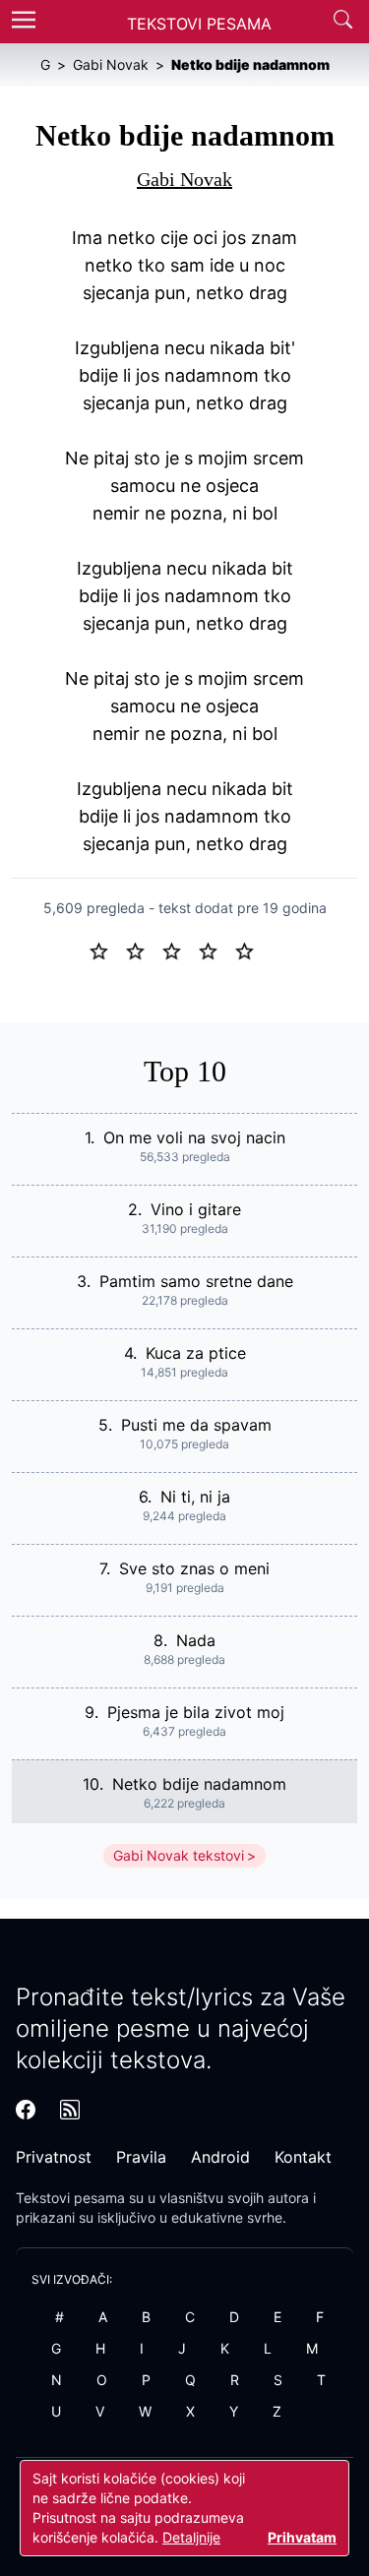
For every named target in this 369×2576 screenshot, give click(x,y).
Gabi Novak (184, 179)
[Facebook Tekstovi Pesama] (26, 2110)
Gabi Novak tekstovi (179, 1855)
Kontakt (303, 2157)
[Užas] (107, 950)
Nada (196, 1640)
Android (220, 2157)
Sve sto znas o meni (194, 1568)
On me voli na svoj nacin (194, 1137)
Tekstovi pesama (70, 2198)
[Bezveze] (143, 950)
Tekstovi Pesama (199, 24)
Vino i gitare (196, 1209)
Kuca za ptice (196, 1353)
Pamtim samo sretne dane (196, 1281)
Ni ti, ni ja (195, 1497)
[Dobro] (216, 950)
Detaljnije (191, 2537)
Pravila (141, 2157)
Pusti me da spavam (196, 1425)
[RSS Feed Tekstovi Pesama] (70, 2110)
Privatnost (54, 2157)
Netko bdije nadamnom (199, 1784)
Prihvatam (302, 2537)
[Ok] (180, 950)
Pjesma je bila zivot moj (196, 1712)
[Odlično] (250, 950)
